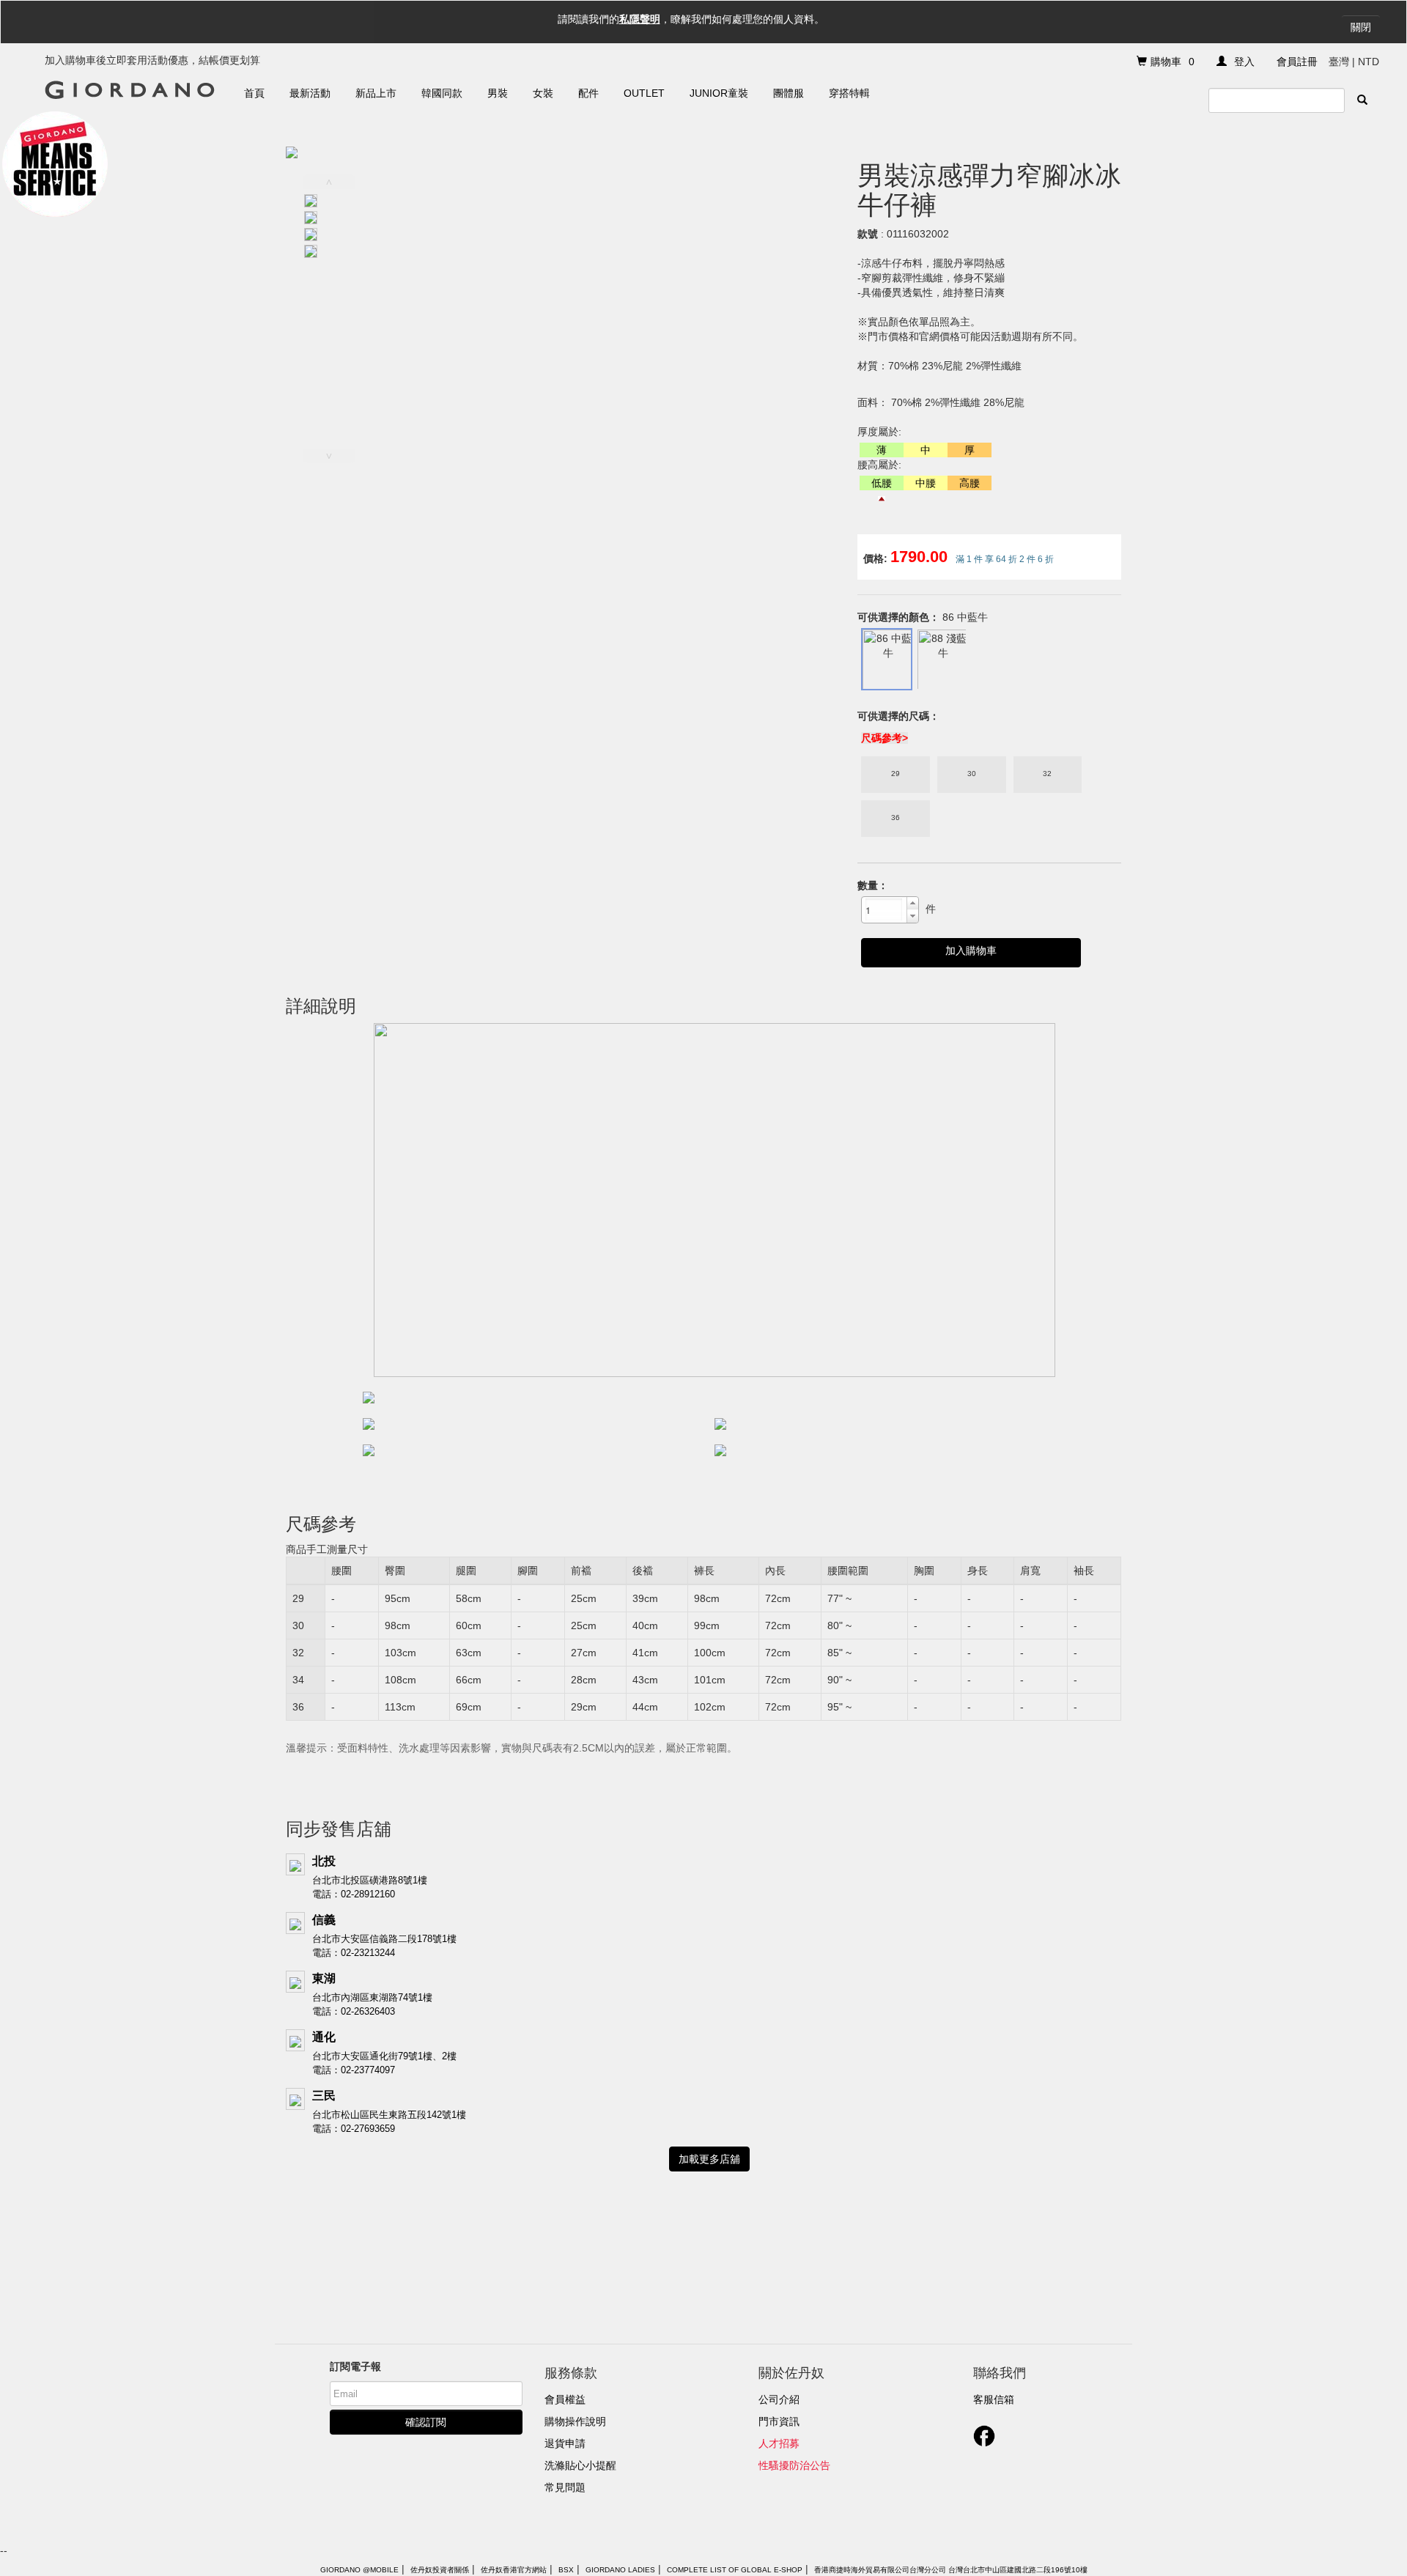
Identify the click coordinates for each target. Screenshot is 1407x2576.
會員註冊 (1297, 62)
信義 (324, 1920)
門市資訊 (779, 2421)
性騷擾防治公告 (794, 2465)
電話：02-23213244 (354, 1953)
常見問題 (565, 2487)
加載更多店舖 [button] (709, 2159)
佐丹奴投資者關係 (440, 2570)
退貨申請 (565, 2443)
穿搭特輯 (849, 93)
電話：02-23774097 (354, 2070)
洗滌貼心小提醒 (580, 2465)
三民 (324, 2096)
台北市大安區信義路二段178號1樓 (384, 1939)
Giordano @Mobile (359, 2570)
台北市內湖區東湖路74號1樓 (372, 1997)
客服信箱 (994, 2399)
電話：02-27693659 (354, 2129)
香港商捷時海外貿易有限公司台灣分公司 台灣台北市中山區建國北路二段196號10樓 (951, 2570)
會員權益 (565, 2399)
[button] (912, 904)
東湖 (324, 1978)
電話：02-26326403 (354, 2011)
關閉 (1361, 27)
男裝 (498, 93)
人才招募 (779, 2443)
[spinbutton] (884, 909)
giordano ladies (620, 2570)
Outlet (644, 93)
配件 (588, 93)
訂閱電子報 (355, 2366)
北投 (324, 1861)
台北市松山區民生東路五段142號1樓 (389, 2115)
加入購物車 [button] (971, 951)
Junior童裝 (719, 93)
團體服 (789, 93)
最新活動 (310, 93)
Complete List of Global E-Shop (735, 2570)
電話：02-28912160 (354, 1894)
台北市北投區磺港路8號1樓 (370, 1880)
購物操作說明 (575, 2421)
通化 (324, 2037)
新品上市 (376, 93)
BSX (566, 2570)
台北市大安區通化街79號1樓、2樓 (384, 2056)
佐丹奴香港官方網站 (514, 2570)
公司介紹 (779, 2399)
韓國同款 (442, 93)
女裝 (543, 93)
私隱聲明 (640, 19)
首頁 (254, 93)
